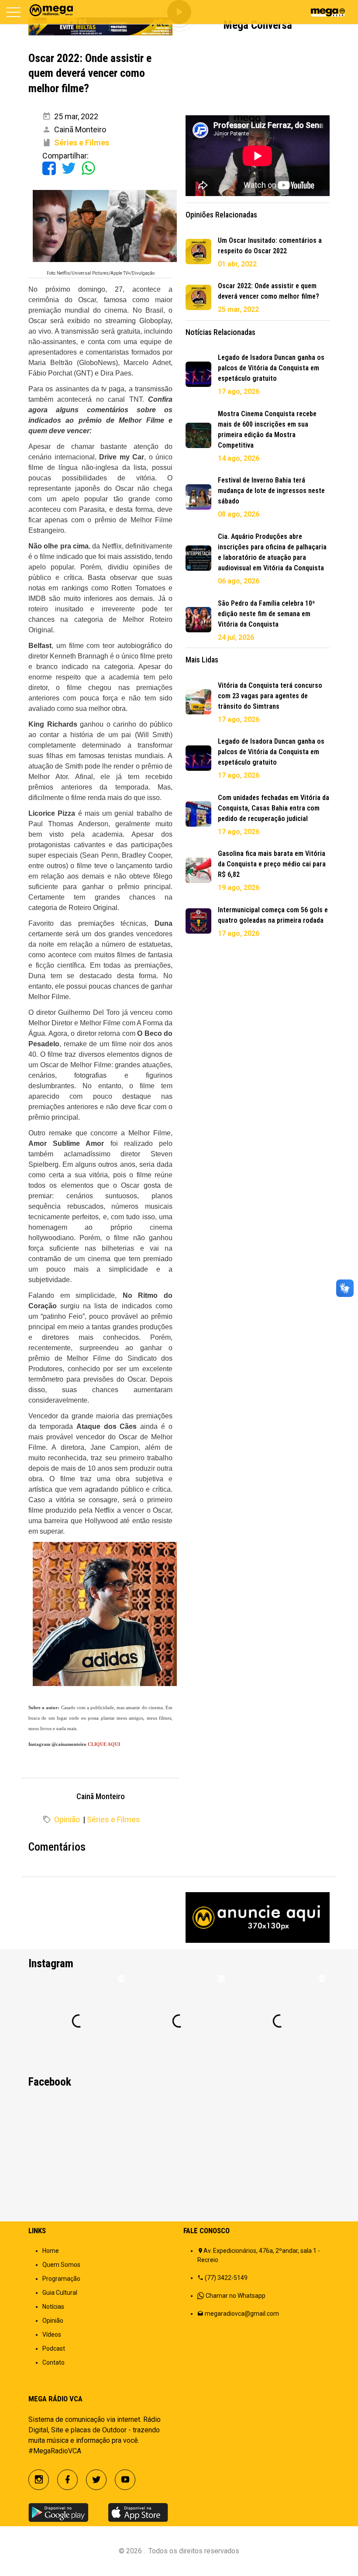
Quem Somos (61, 2265)
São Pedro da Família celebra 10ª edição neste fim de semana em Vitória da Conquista (266, 614)
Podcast (54, 2348)
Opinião (67, 1819)
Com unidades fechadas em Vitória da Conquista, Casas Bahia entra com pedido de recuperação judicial (274, 808)
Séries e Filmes (114, 1819)
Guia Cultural (60, 2293)
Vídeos (52, 2335)
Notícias (53, 2307)
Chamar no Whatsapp (236, 2296)
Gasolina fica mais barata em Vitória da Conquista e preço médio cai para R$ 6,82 (272, 864)
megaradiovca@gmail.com (242, 2314)
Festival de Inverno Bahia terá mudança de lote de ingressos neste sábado (271, 491)
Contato (53, 2362)
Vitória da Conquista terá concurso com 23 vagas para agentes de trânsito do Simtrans (270, 696)
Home (51, 2251)
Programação (61, 2279)
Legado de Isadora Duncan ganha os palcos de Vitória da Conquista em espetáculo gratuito (271, 368)
